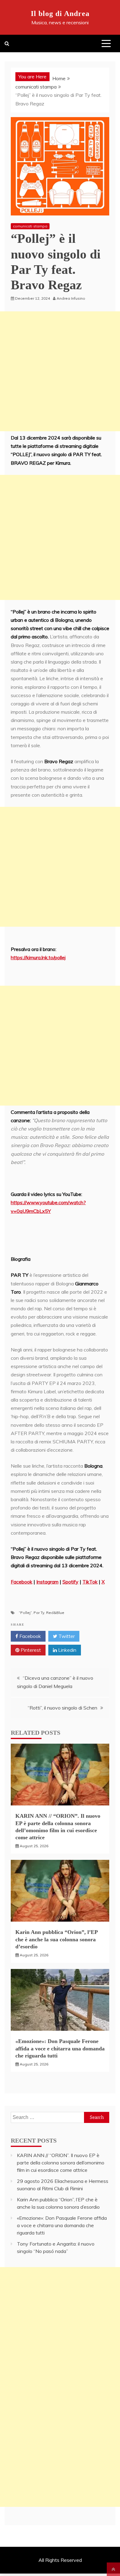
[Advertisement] (60, 371)
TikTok (90, 1582)
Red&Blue (55, 1613)
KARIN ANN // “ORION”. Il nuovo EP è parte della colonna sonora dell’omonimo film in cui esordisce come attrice (61, 2163)
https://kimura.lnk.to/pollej (38, 957)
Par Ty (39, 1613)
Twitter (66, 1636)
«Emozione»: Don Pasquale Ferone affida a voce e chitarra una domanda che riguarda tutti (60, 2048)
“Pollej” (25, 1613)
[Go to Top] (113, 2569)
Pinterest (30, 1650)
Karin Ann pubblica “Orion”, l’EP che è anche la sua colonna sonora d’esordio (56, 1939)
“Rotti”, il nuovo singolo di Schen (62, 1708)
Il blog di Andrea (60, 14)
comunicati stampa (30, 226)
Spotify (70, 1582)
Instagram (47, 1582)
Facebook (22, 1582)
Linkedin (67, 1650)
